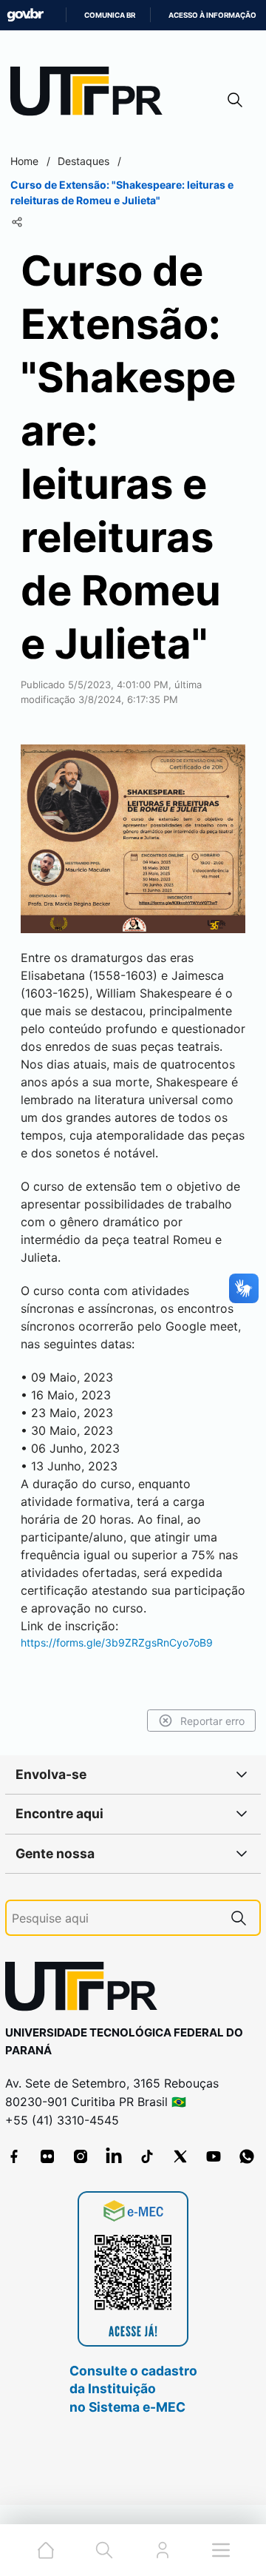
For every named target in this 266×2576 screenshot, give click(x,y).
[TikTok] (147, 2156)
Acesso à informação (212, 15)
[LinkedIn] (114, 2156)
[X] (180, 2156)
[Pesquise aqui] (239, 1918)
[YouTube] (214, 2156)
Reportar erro (212, 1721)
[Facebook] (14, 2156)
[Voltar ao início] (86, 1990)
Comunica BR (110, 15)
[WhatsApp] (247, 2156)
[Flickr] (47, 2156)
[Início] (92, 94)
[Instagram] (81, 2156)
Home (24, 161)
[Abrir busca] (235, 100)
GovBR (25, 15)
